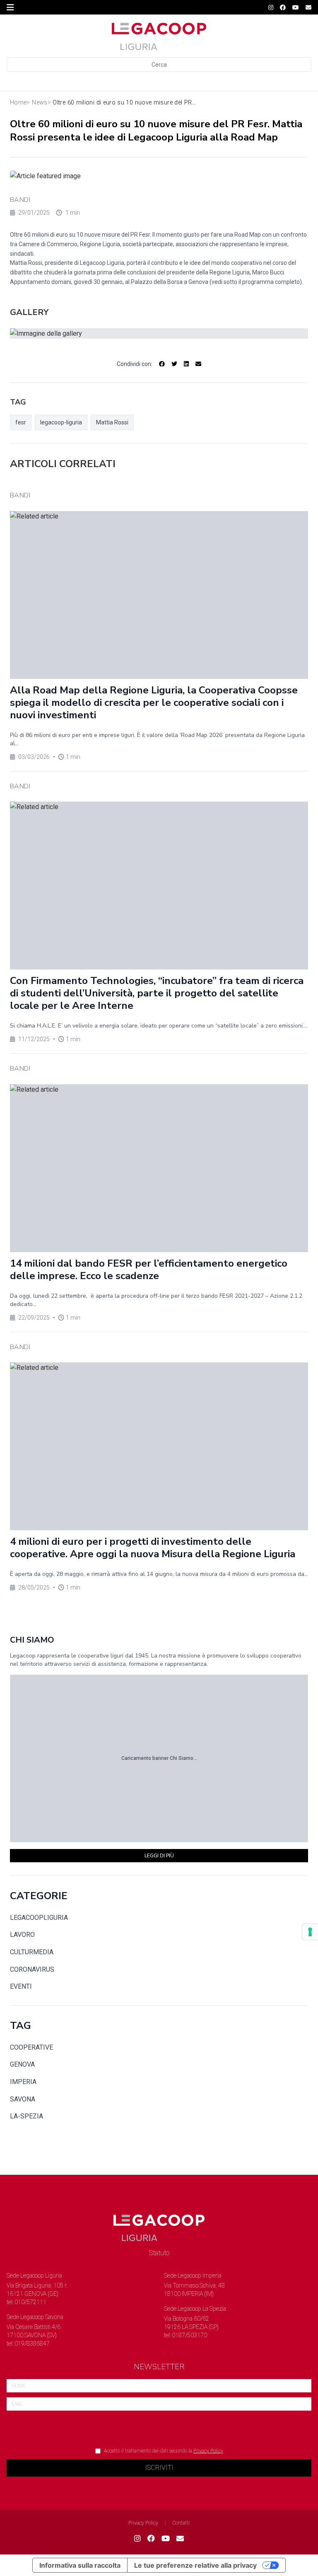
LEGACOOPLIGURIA (39, 1918)
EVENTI (21, 1986)
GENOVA (22, 2064)
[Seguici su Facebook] (283, 7)
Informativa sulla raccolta (80, 2565)
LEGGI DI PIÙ (159, 1856)
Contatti (181, 2523)
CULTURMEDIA (32, 1952)
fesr (21, 422)
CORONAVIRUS (32, 1969)
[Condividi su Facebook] (162, 364)
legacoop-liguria (61, 422)
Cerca (159, 65)
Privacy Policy (208, 2451)
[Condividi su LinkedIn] (186, 364)
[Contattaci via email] (180, 2539)
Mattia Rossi (112, 422)
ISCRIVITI (159, 2468)
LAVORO (22, 1935)
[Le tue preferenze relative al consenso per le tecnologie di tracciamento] (310, 1932)
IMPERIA (23, 2082)
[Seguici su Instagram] (271, 7)
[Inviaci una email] (308, 7)
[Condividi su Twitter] (174, 364)
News (40, 103)
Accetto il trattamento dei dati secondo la (164, 2451)
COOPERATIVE (31, 2047)
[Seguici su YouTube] (296, 7)
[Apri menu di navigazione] (10, 7)
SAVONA (23, 2099)
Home (18, 103)
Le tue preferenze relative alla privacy (195, 2565)
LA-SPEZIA (26, 2116)
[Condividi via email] (198, 364)
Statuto (159, 2253)
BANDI (20, 200)
